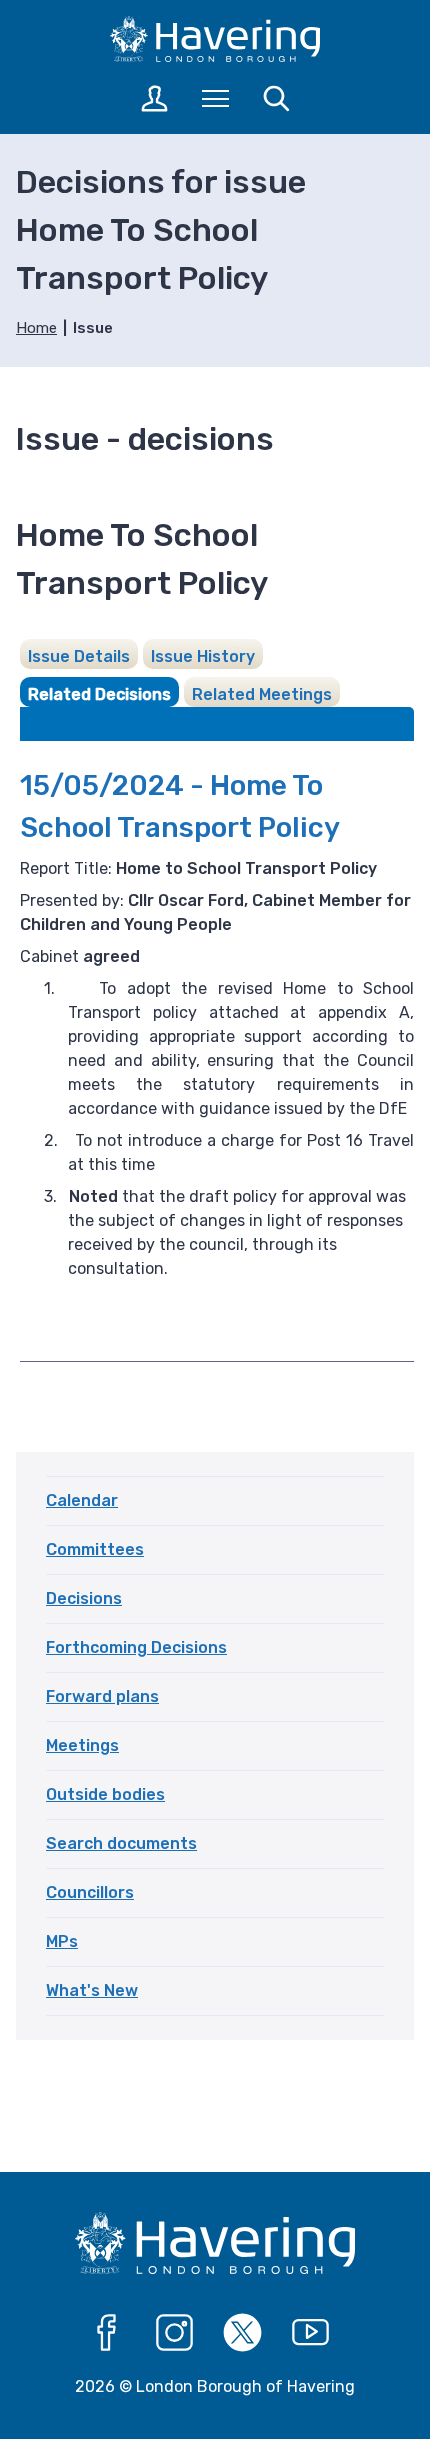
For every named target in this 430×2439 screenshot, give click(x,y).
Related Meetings (262, 694)
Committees (95, 1549)
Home (36, 328)
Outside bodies (105, 1794)
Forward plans (102, 1696)
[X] (243, 2333)
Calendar (82, 1500)
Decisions (84, 1598)
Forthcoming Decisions (136, 1647)
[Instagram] (175, 2333)
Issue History (203, 656)
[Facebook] (107, 2333)
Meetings (82, 1745)
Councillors (90, 1892)
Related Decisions (99, 694)
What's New (92, 1990)
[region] (217, 1301)
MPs (62, 1941)
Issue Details (79, 656)
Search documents (121, 1843)
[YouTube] (311, 2333)
